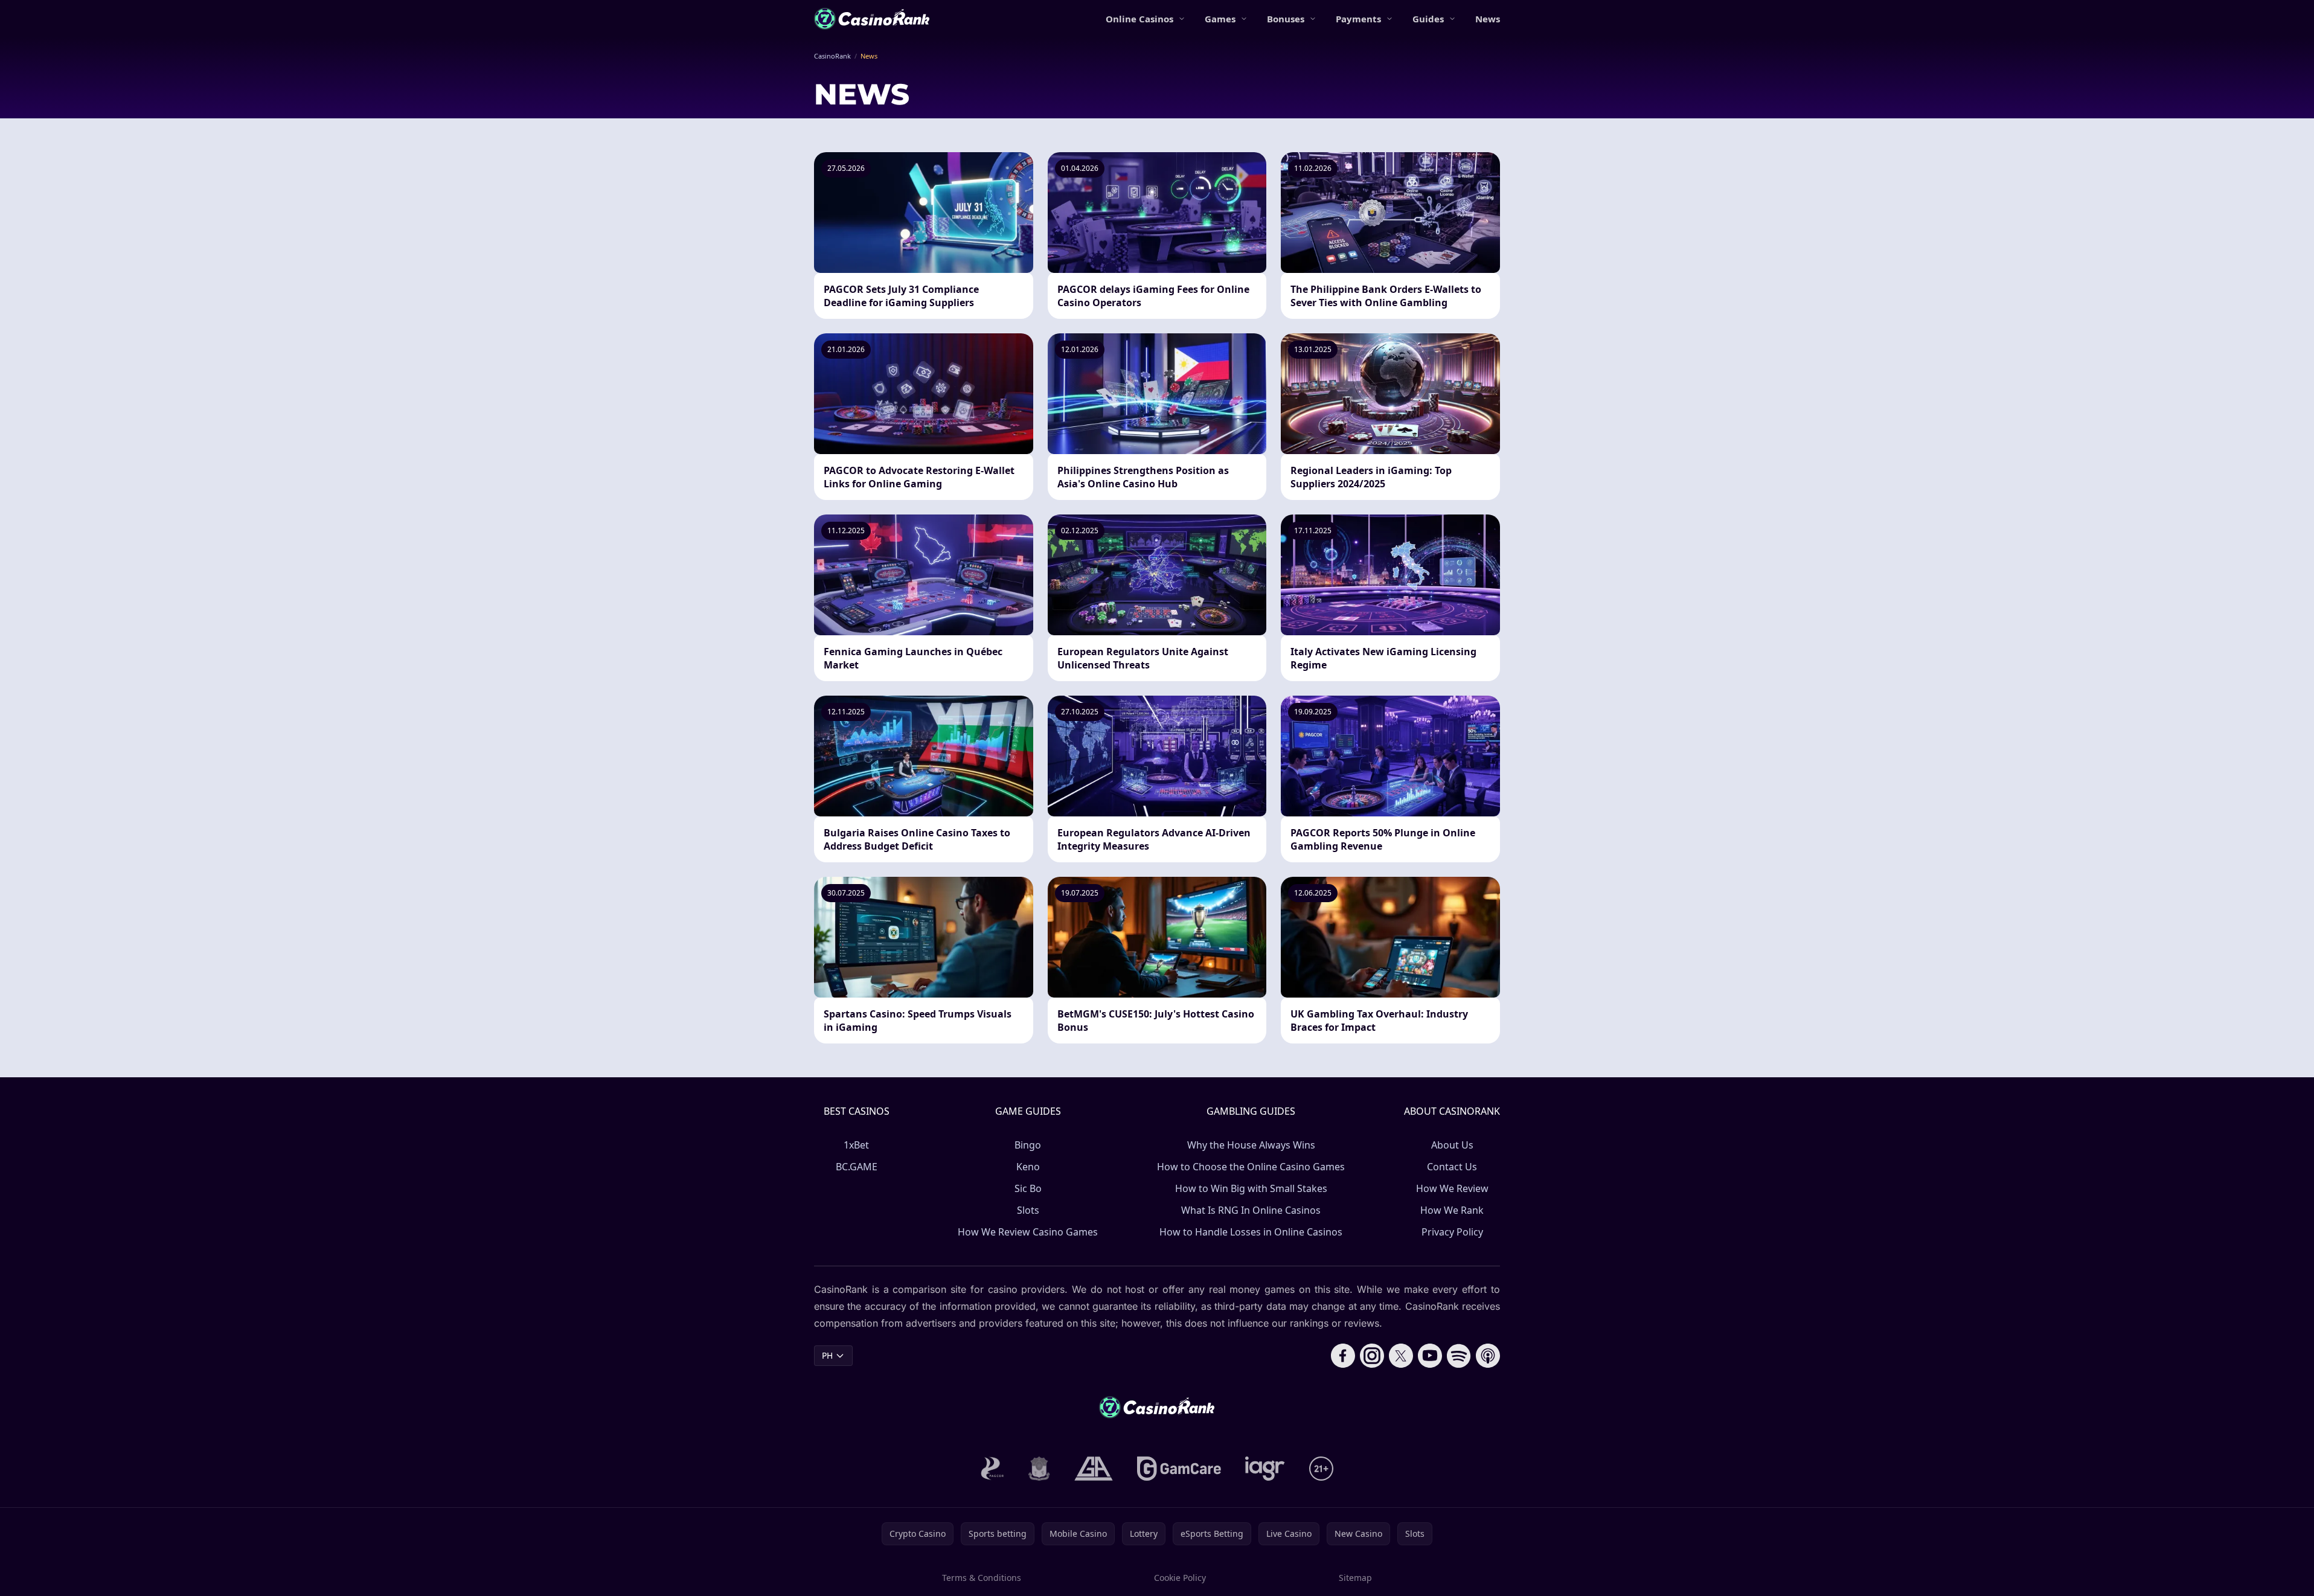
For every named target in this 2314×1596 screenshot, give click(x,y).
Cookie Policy (1180, 1578)
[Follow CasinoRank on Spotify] (1459, 1356)
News (1488, 19)
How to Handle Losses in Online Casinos (1251, 1232)
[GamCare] (1179, 1469)
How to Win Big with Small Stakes (1251, 1188)
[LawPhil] (1039, 1469)
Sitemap (1355, 1578)
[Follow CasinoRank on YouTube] (1430, 1356)
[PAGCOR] (992, 1469)
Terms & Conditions (982, 1578)
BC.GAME (857, 1167)
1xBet (856, 1145)
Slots (1028, 1210)
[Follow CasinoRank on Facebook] (1343, 1356)
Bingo (1028, 1145)
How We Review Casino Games (1028, 1232)
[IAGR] (1265, 1469)
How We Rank (1452, 1210)
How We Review (1452, 1188)
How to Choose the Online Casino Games (1251, 1167)
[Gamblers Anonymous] (1094, 1469)
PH (827, 1355)
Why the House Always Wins (1251, 1145)
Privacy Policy (1452, 1232)
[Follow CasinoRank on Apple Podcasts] (1488, 1356)
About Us (1452, 1145)
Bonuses (1286, 19)
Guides (1428, 19)
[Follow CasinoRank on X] (1401, 1356)
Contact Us (1452, 1167)
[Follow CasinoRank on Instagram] (1372, 1356)
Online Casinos (1139, 19)
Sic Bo (1028, 1188)
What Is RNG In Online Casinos (1251, 1210)
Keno (1028, 1167)
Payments (1358, 19)
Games (1220, 19)
